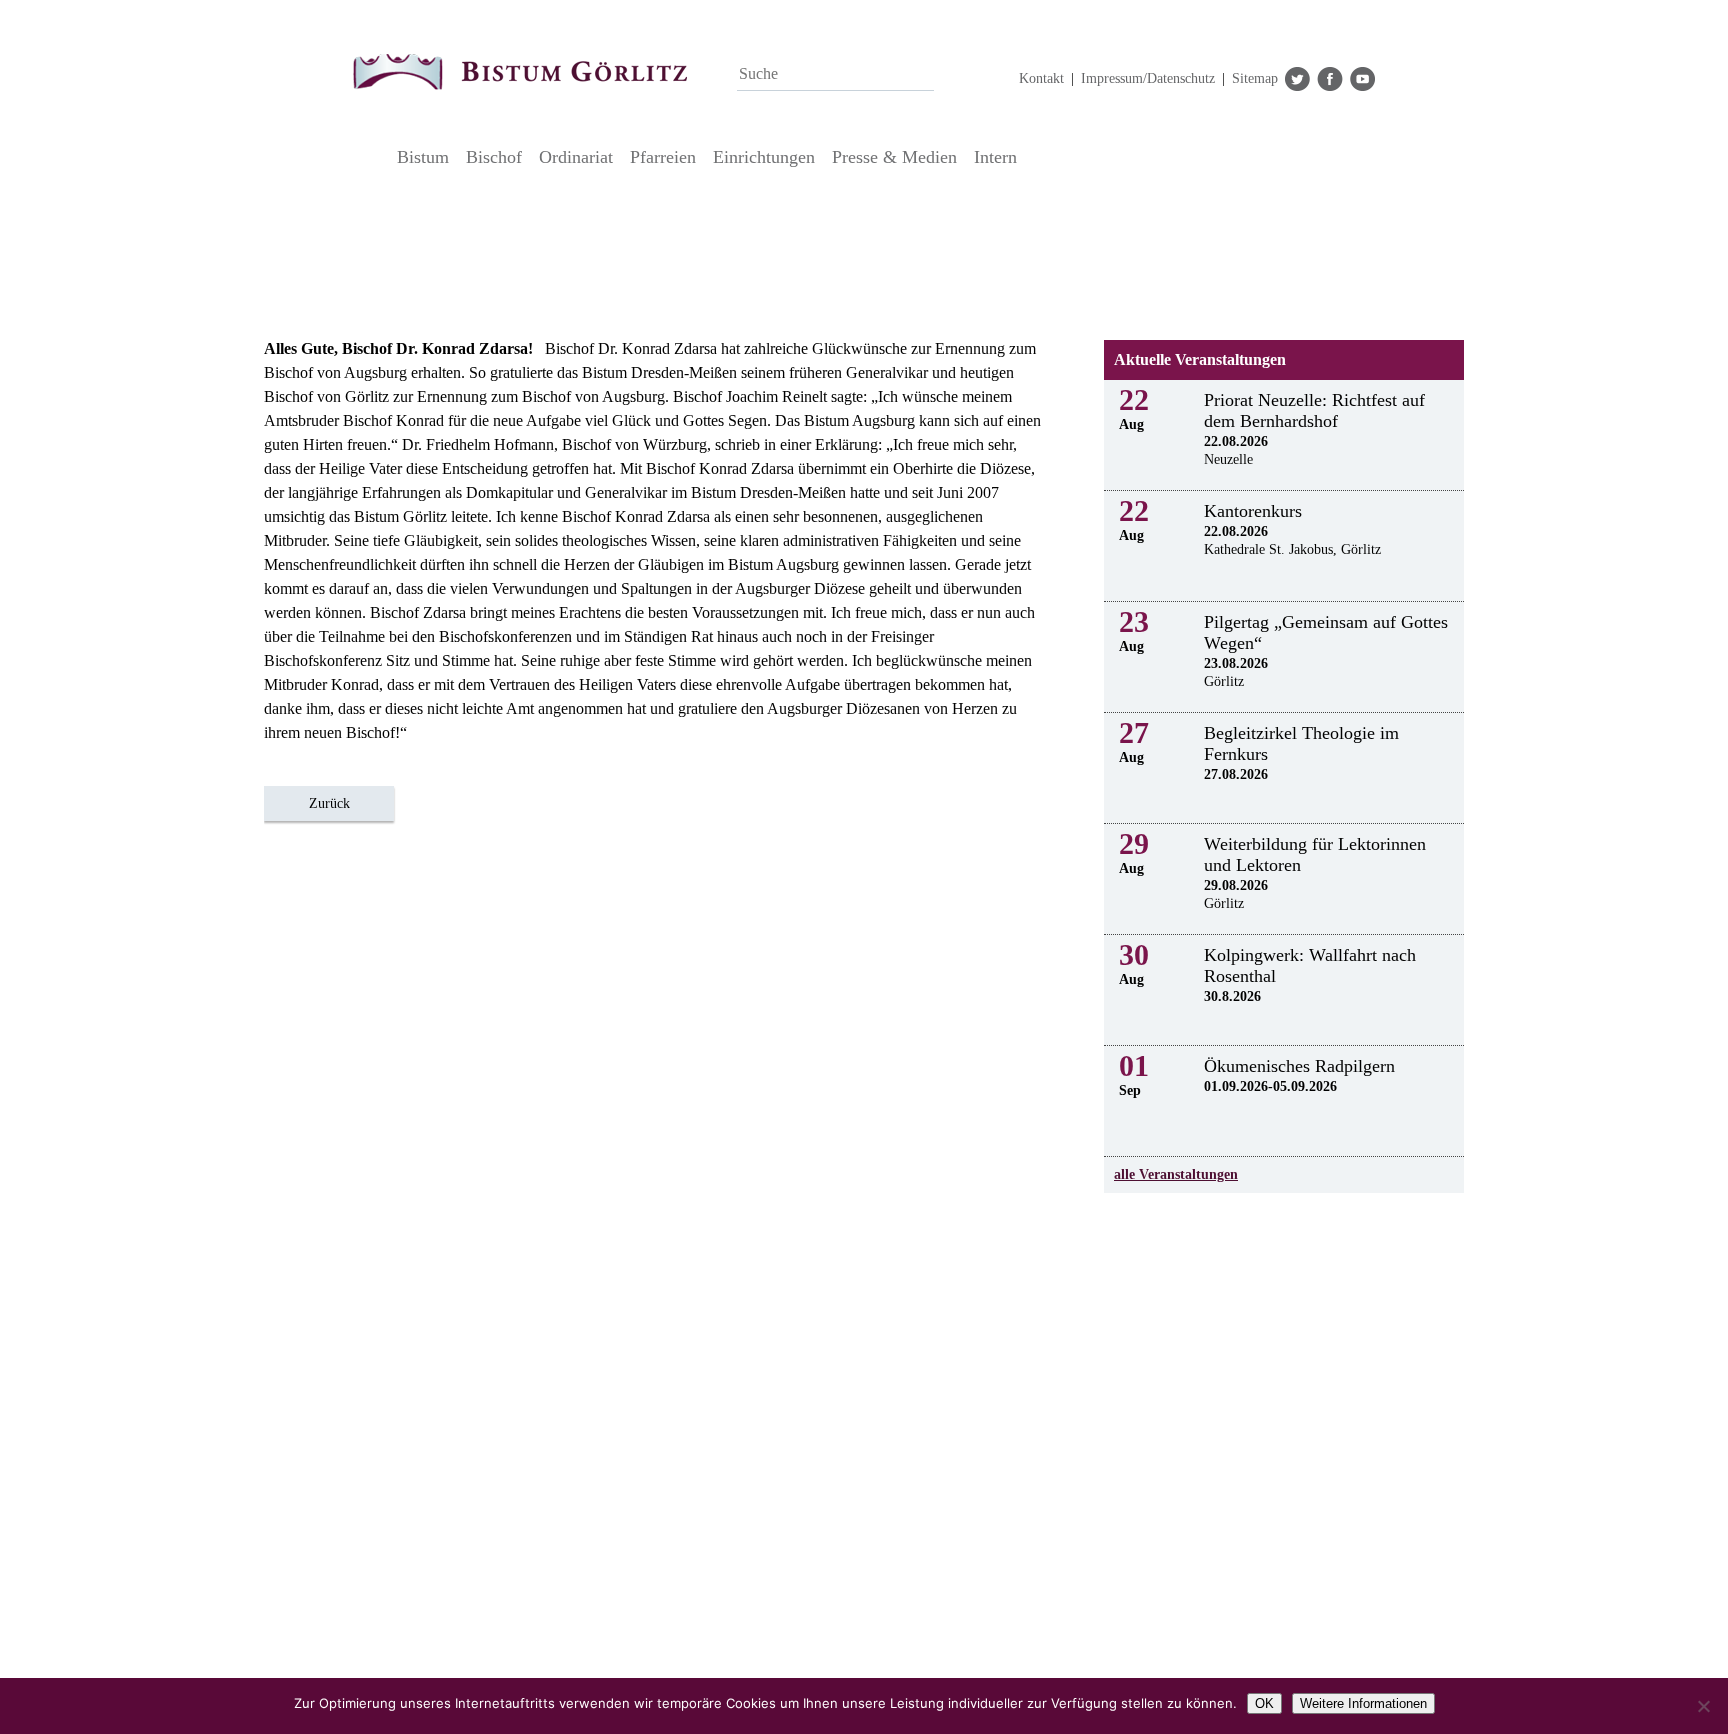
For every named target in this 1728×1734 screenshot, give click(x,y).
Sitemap (1255, 78)
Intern (995, 157)
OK (1264, 1703)
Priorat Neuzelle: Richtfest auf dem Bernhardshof (1314, 410)
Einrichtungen (764, 157)
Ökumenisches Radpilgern (1299, 1066)
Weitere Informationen (1363, 1703)
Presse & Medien (894, 157)
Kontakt (1041, 78)
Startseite (369, 157)
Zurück (329, 803)
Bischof (494, 157)
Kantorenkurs (1253, 511)
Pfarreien (663, 157)
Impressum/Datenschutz (1148, 78)
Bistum (423, 157)
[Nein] (1703, 1706)
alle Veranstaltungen (1176, 1174)
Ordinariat (576, 157)
